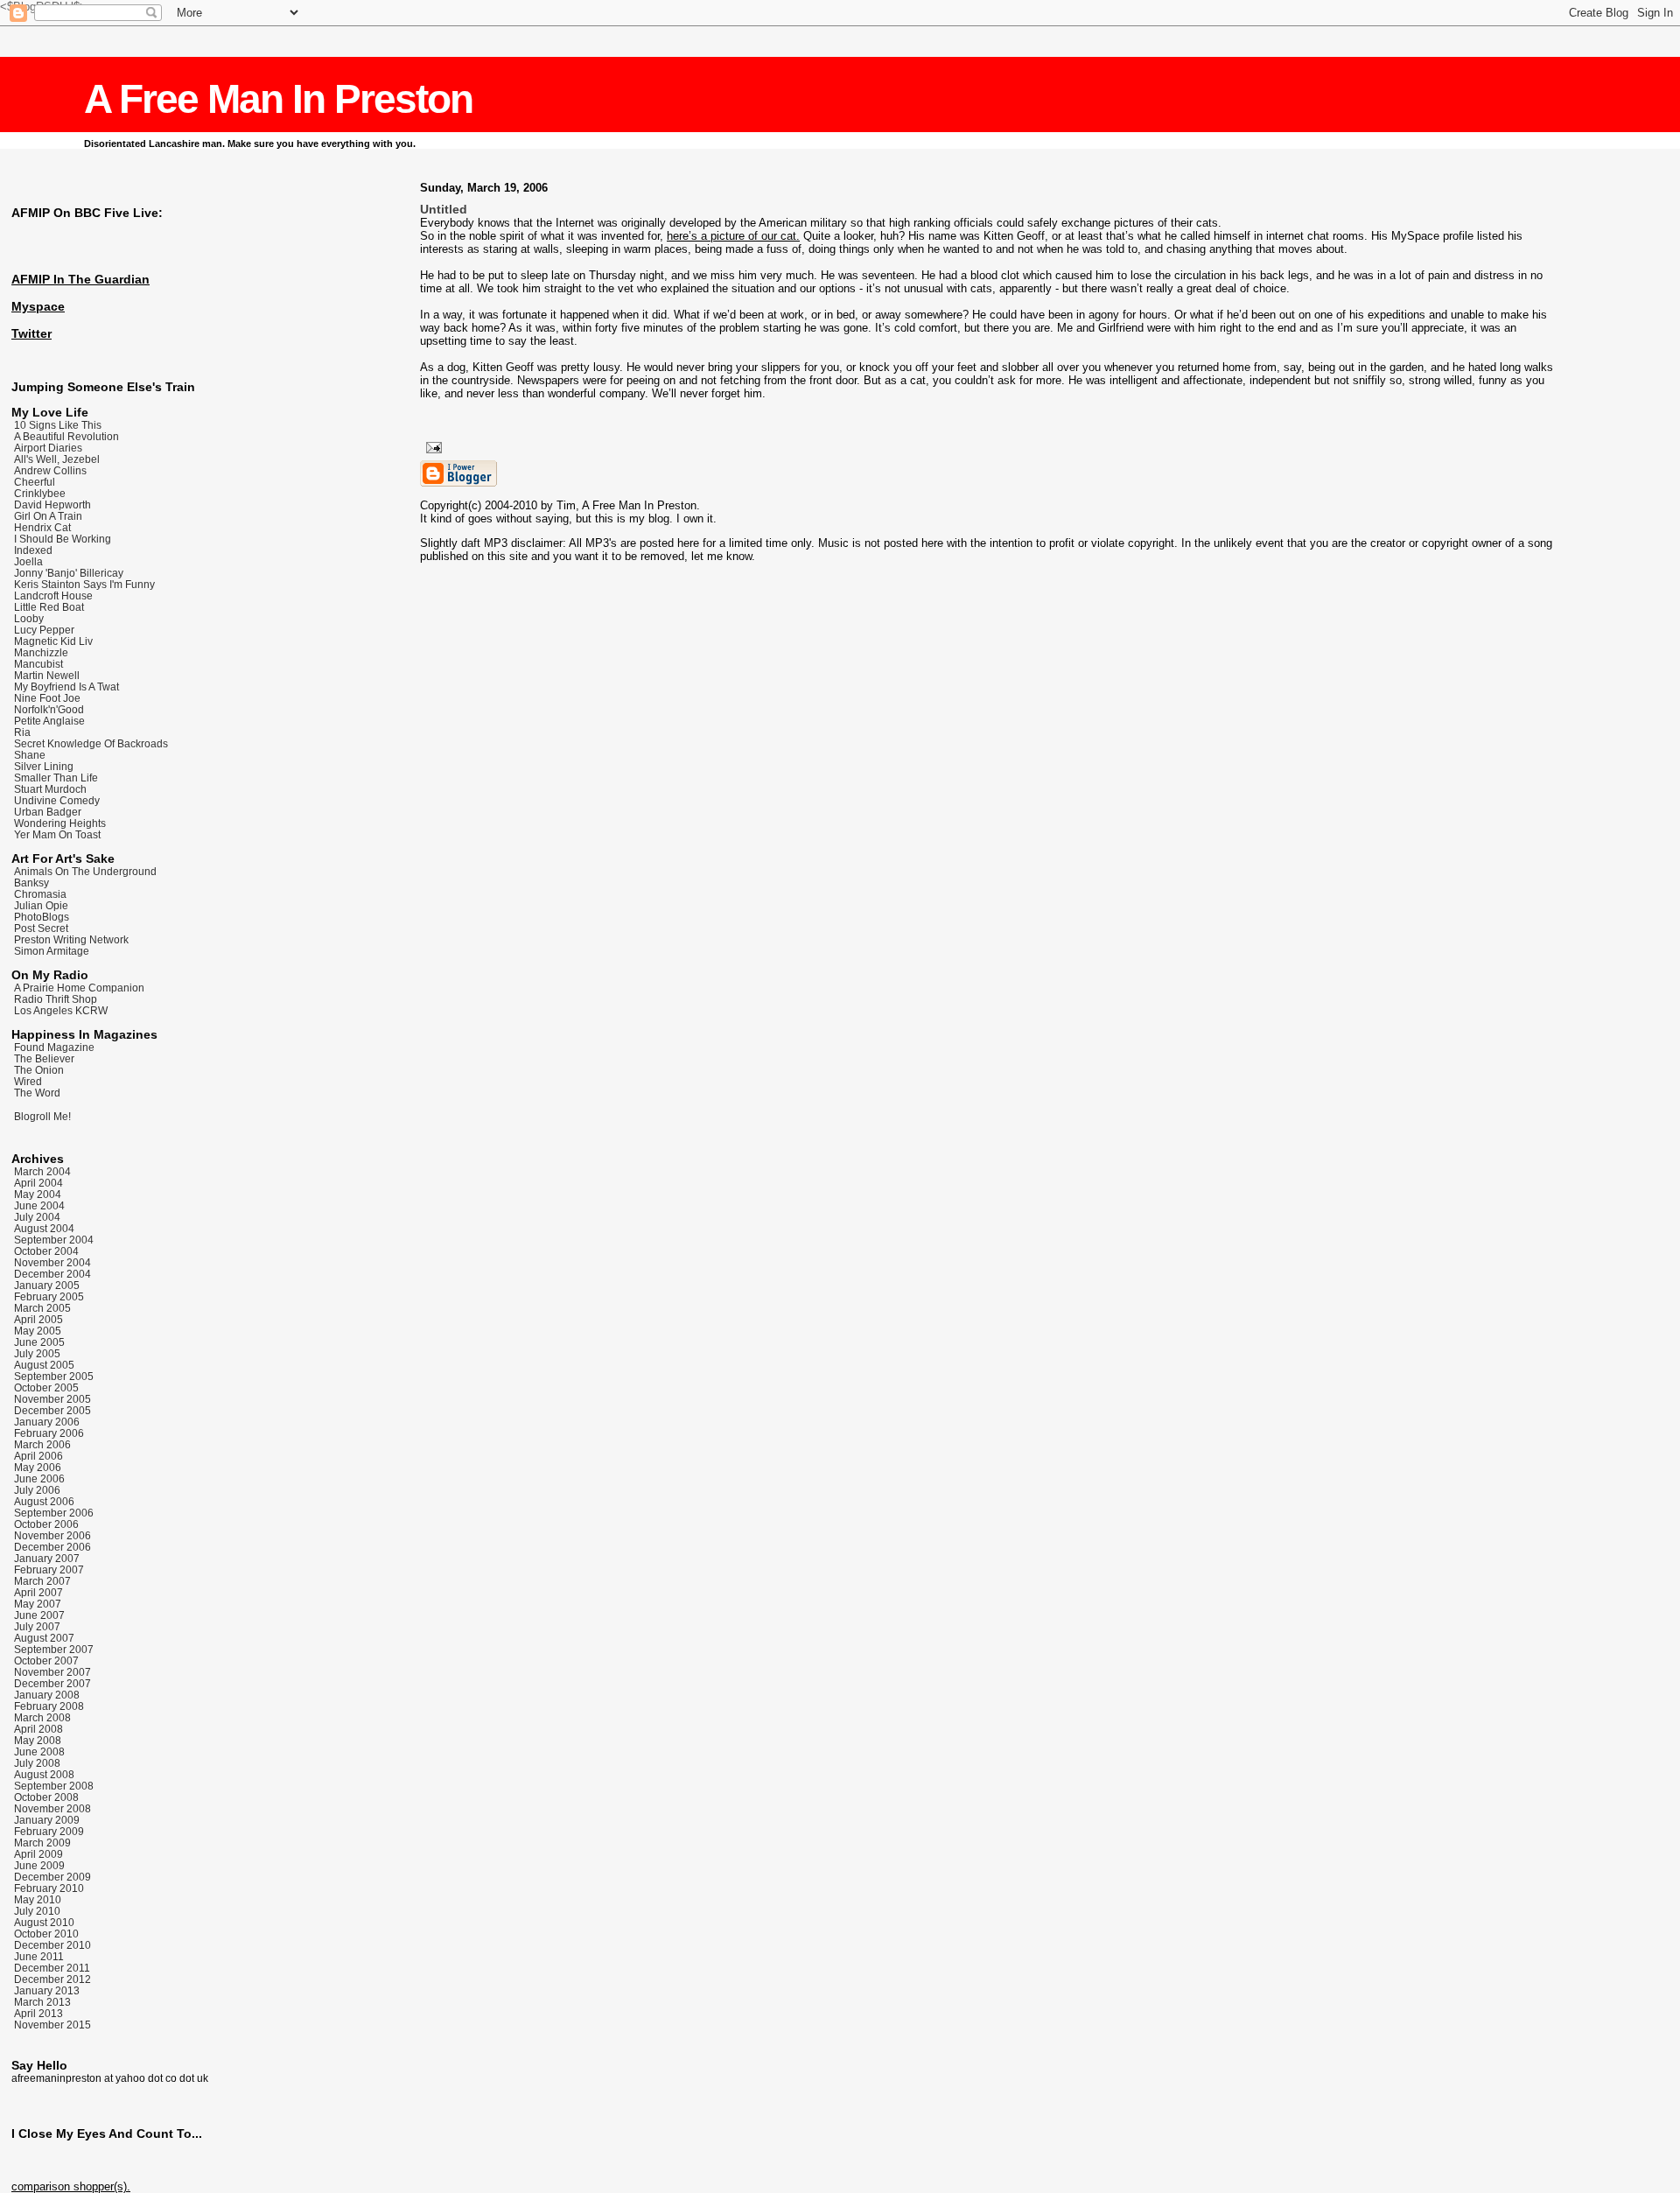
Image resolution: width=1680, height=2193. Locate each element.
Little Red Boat (49, 607)
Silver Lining (44, 766)
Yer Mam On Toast (57, 834)
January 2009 (47, 1820)
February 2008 (49, 1706)
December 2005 (52, 1410)
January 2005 (47, 1285)
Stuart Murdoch (50, 789)
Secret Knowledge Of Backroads (91, 743)
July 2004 (37, 1217)
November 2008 (52, 1808)
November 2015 (52, 2025)
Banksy (31, 883)
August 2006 (44, 1501)
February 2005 (49, 1296)
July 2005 (37, 1353)
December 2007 (52, 1683)
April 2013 (38, 2013)
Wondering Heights (60, 823)
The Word (37, 1093)
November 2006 (52, 1535)
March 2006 (42, 1444)
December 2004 (52, 1274)
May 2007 (38, 1604)
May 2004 (38, 1194)
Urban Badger (48, 812)
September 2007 (54, 1649)
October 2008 (46, 1797)
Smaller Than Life (56, 778)
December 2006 (52, 1547)
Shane (30, 755)
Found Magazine (54, 1047)
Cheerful (35, 482)
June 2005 (39, 1342)
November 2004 (52, 1262)
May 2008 (38, 1740)
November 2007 (52, 1672)
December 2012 (52, 1979)
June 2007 (39, 1615)
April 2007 (38, 1592)
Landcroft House (53, 596)
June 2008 (39, 1752)
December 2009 (52, 1877)
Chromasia (40, 894)
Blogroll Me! (42, 1117)
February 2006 (49, 1433)
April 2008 (38, 1729)
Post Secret (41, 928)
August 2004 (44, 1228)
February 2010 (49, 1888)
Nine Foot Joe (47, 698)
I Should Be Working (63, 539)
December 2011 (52, 1968)
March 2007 (42, 1581)
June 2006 (39, 1478)
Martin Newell (47, 675)
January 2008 (47, 1695)
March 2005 (42, 1308)
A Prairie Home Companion (79, 988)
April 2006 (38, 1456)
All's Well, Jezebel (57, 459)
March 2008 (42, 1717)
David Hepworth (52, 504)
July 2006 (37, 1490)
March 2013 (42, 2002)
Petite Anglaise (49, 721)
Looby (29, 618)
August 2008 (44, 1774)
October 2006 (46, 1524)
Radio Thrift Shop (56, 999)
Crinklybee (40, 493)
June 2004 (39, 1205)
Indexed (33, 550)
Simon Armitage (52, 951)
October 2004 (46, 1251)
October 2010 (46, 1934)
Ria (22, 732)
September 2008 (54, 1786)
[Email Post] (431, 445)
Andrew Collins (50, 470)
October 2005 (46, 1387)
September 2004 (54, 1240)
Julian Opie (41, 905)
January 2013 (47, 1990)
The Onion (39, 1070)
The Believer (44, 1058)
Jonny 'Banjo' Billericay (69, 573)
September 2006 (54, 1513)
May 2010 (38, 1899)
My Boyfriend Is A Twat (66, 687)
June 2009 (39, 1865)
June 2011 (39, 1956)
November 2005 (52, 1399)
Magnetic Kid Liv (53, 641)
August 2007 (44, 1638)
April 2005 (38, 1319)
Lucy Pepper (44, 630)
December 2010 (52, 1945)
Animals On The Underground (85, 871)
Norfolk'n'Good (49, 709)
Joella (28, 561)
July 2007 (37, 1626)
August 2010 (44, 1922)
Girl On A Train (48, 516)
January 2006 (47, 1422)
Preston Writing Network (71, 939)
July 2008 (37, 1763)
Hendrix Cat (42, 527)
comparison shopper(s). (71, 2186)
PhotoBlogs (42, 917)
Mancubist (38, 664)
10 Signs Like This (58, 425)
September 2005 (54, 1376)
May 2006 (38, 1467)
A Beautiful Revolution (66, 436)
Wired (28, 1081)
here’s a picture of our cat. (733, 236)
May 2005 (38, 1331)
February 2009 (49, 1831)
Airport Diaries (48, 448)
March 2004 (42, 1171)
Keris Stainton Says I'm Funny (84, 584)
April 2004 (38, 1183)
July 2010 (37, 1911)
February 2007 (49, 1569)
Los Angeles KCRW (61, 1010)
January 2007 (47, 1558)
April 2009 (38, 1854)
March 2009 (42, 1843)
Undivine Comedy (57, 800)
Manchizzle (41, 652)
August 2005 (44, 1365)
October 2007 (46, 1661)
